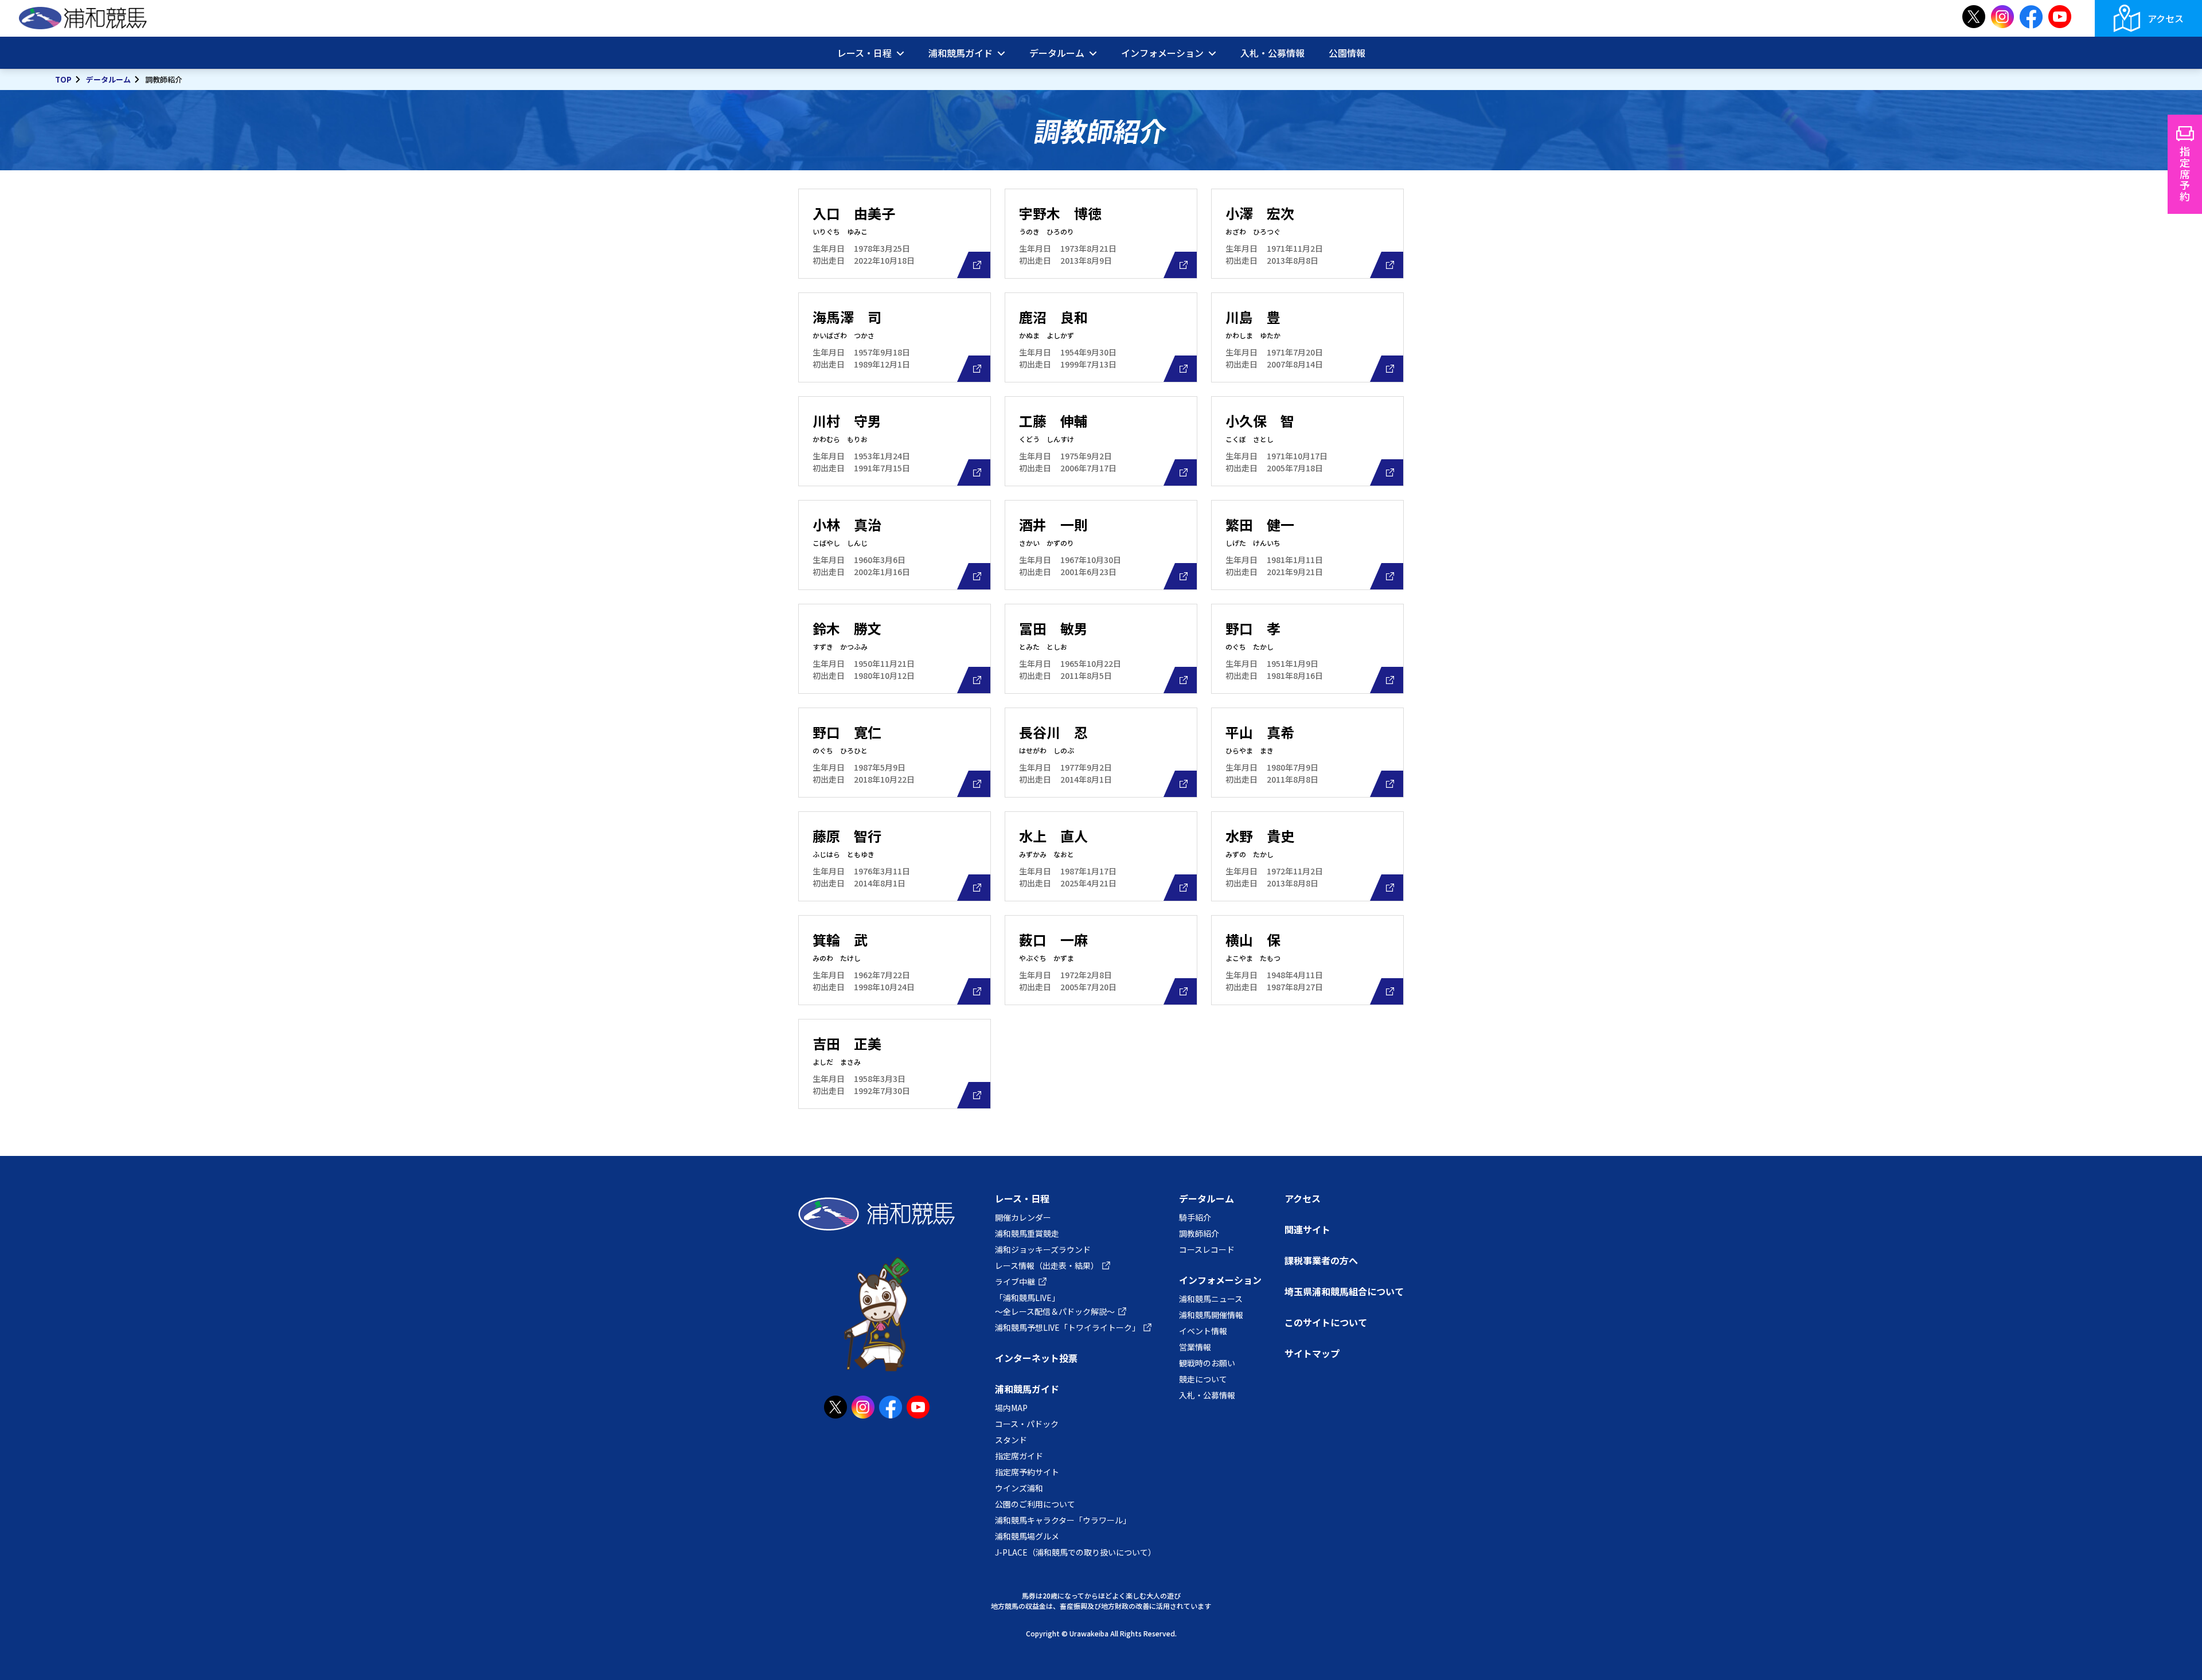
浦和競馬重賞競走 (1027, 1233)
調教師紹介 (1199, 1233)
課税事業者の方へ (1321, 1260)
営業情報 (1195, 1347)
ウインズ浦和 (1019, 1488)
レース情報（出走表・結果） (1047, 1265)
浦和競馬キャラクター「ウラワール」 (1063, 1520)
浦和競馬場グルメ (1027, 1536)
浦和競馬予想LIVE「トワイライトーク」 (1067, 1327)
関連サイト (1307, 1229)
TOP (63, 79)
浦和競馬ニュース (1211, 1299)
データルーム (108, 79)
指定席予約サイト (1027, 1472)
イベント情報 (1203, 1331)
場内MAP (1011, 1408)
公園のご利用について (1035, 1504)
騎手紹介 (1195, 1217)
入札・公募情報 (1272, 53)
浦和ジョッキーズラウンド (1043, 1249)
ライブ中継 (1015, 1282)
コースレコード (1207, 1249)
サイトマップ (1312, 1353)
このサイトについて (1326, 1322)
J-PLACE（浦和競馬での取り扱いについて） (1075, 1552)
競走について (1203, 1379)
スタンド (1011, 1440)
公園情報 (1347, 53)
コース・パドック (1027, 1424)
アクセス (2166, 18)
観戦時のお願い (1207, 1363)
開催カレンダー (1023, 1217)
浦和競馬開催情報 (1211, 1315)
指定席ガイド (1019, 1456)
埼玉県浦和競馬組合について (1344, 1291)
